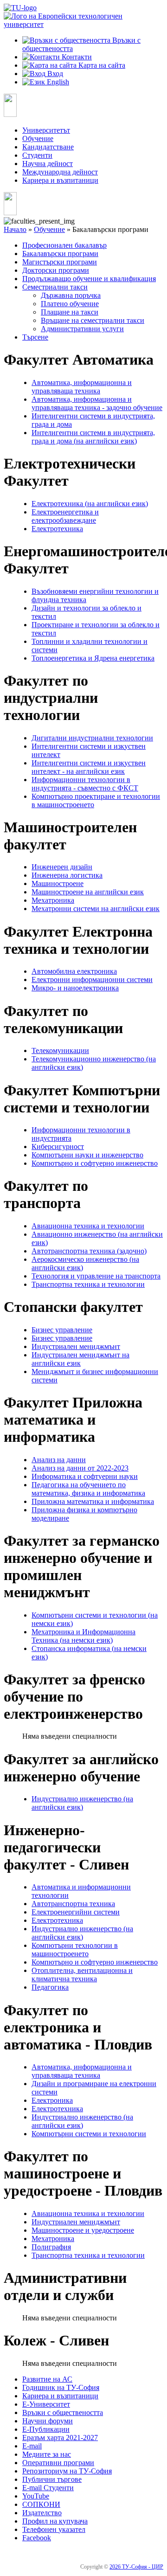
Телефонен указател (54, 2529)
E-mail (32, 2446)
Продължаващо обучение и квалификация (89, 279)
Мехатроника (53, 900)
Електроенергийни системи (76, 1912)
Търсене (35, 337)
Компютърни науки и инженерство (87, 1155)
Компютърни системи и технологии (89, 2134)
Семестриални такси (55, 287)
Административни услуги (82, 329)
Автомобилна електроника (74, 971)
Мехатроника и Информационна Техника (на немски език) (83, 1636)
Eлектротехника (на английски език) (90, 504)
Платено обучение (70, 304)
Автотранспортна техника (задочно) (89, 1251)
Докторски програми (56, 270)
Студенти (37, 155)
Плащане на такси (70, 312)
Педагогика (50, 1987)
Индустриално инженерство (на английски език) (82, 1803)
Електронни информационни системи (92, 980)
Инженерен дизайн (62, 867)
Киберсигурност (58, 1147)
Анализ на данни (59, 1460)
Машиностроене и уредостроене (83, 2230)
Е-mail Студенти (48, 2488)
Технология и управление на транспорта (96, 1276)
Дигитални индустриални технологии (92, 738)
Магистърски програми (60, 262)
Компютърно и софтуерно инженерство (95, 1163)
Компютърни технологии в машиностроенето (75, 1950)
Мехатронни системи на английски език (96, 909)
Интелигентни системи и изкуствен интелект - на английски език (89, 767)
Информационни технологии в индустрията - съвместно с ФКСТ (85, 784)
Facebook (37, 2538)
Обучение (38, 138)
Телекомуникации (60, 1050)
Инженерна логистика (67, 875)
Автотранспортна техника (73, 1904)
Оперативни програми (58, 2463)
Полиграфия (51, 2247)
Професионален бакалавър (64, 245)
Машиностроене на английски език (88, 892)
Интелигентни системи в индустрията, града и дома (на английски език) (93, 437)
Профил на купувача (55, 2521)
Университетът (46, 130)
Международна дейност (60, 172)
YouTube (36, 2496)
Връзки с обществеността (63, 2412)
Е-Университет (46, 2404)
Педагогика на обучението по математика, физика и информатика (88, 1489)
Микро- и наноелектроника (75, 988)
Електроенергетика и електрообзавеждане (65, 516)
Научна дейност (48, 164)
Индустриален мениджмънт (76, 1346)
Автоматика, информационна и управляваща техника (82, 387)
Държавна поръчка (71, 295)
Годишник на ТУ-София (61, 2387)
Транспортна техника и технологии (88, 1284)
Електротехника (57, 529)
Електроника (52, 2100)
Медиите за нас (47, 2454)
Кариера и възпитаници (60, 180)
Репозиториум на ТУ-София (67, 2471)
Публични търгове (52, 2479)
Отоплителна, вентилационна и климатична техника (82, 1975)
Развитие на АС (47, 2379)
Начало (15, 229)
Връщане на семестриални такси (93, 320)
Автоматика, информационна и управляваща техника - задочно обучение (97, 403)
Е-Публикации (46, 2429)
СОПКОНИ (41, 2504)
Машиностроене (58, 883)
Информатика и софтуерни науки (85, 1476)
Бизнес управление (62, 1330)
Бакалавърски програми (60, 254)
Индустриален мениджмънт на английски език (80, 1359)
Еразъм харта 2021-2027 (60, 2438)
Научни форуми (48, 2421)
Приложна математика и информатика (93, 1501)
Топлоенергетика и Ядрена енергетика (93, 658)
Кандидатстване (48, 147)
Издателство (42, 2513)
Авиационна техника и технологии (88, 1226)
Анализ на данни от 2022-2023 (80, 1468)
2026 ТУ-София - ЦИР (136, 2567)
